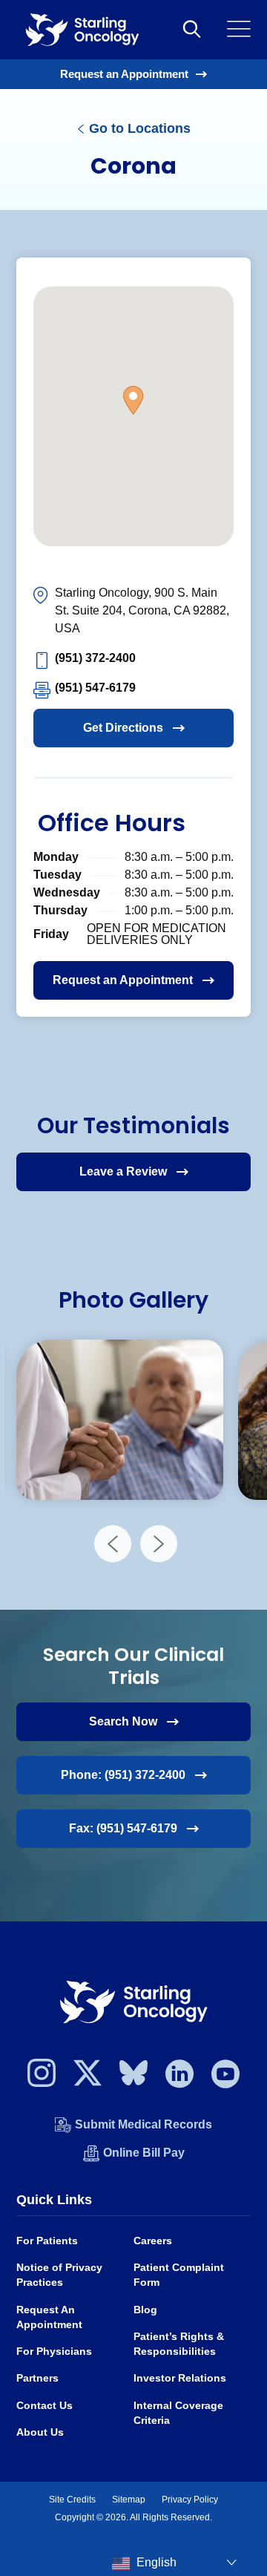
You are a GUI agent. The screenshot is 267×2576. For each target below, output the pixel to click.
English (155, 2562)
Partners (37, 2378)
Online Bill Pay (144, 2153)
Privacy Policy (190, 2500)
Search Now (123, 1721)
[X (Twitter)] (88, 2077)
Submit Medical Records (144, 2124)
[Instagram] (42, 2077)
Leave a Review (123, 1171)
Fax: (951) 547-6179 (123, 1828)
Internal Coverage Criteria (178, 2413)
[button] (133, 400)
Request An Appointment (49, 2317)
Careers (153, 2241)
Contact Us (44, 2406)
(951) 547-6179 (95, 688)
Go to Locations (138, 128)
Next (159, 1544)
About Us (40, 2432)
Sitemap (129, 2500)
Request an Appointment (124, 74)
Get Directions (123, 728)
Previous (113, 1544)
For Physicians (54, 2351)
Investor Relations (180, 2378)
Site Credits (72, 2500)
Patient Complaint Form (179, 2275)
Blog (145, 2310)
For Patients (47, 2241)
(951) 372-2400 (95, 658)
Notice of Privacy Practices (59, 2275)
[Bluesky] (133, 2077)
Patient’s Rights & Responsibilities (179, 2344)
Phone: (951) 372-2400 (123, 1775)
